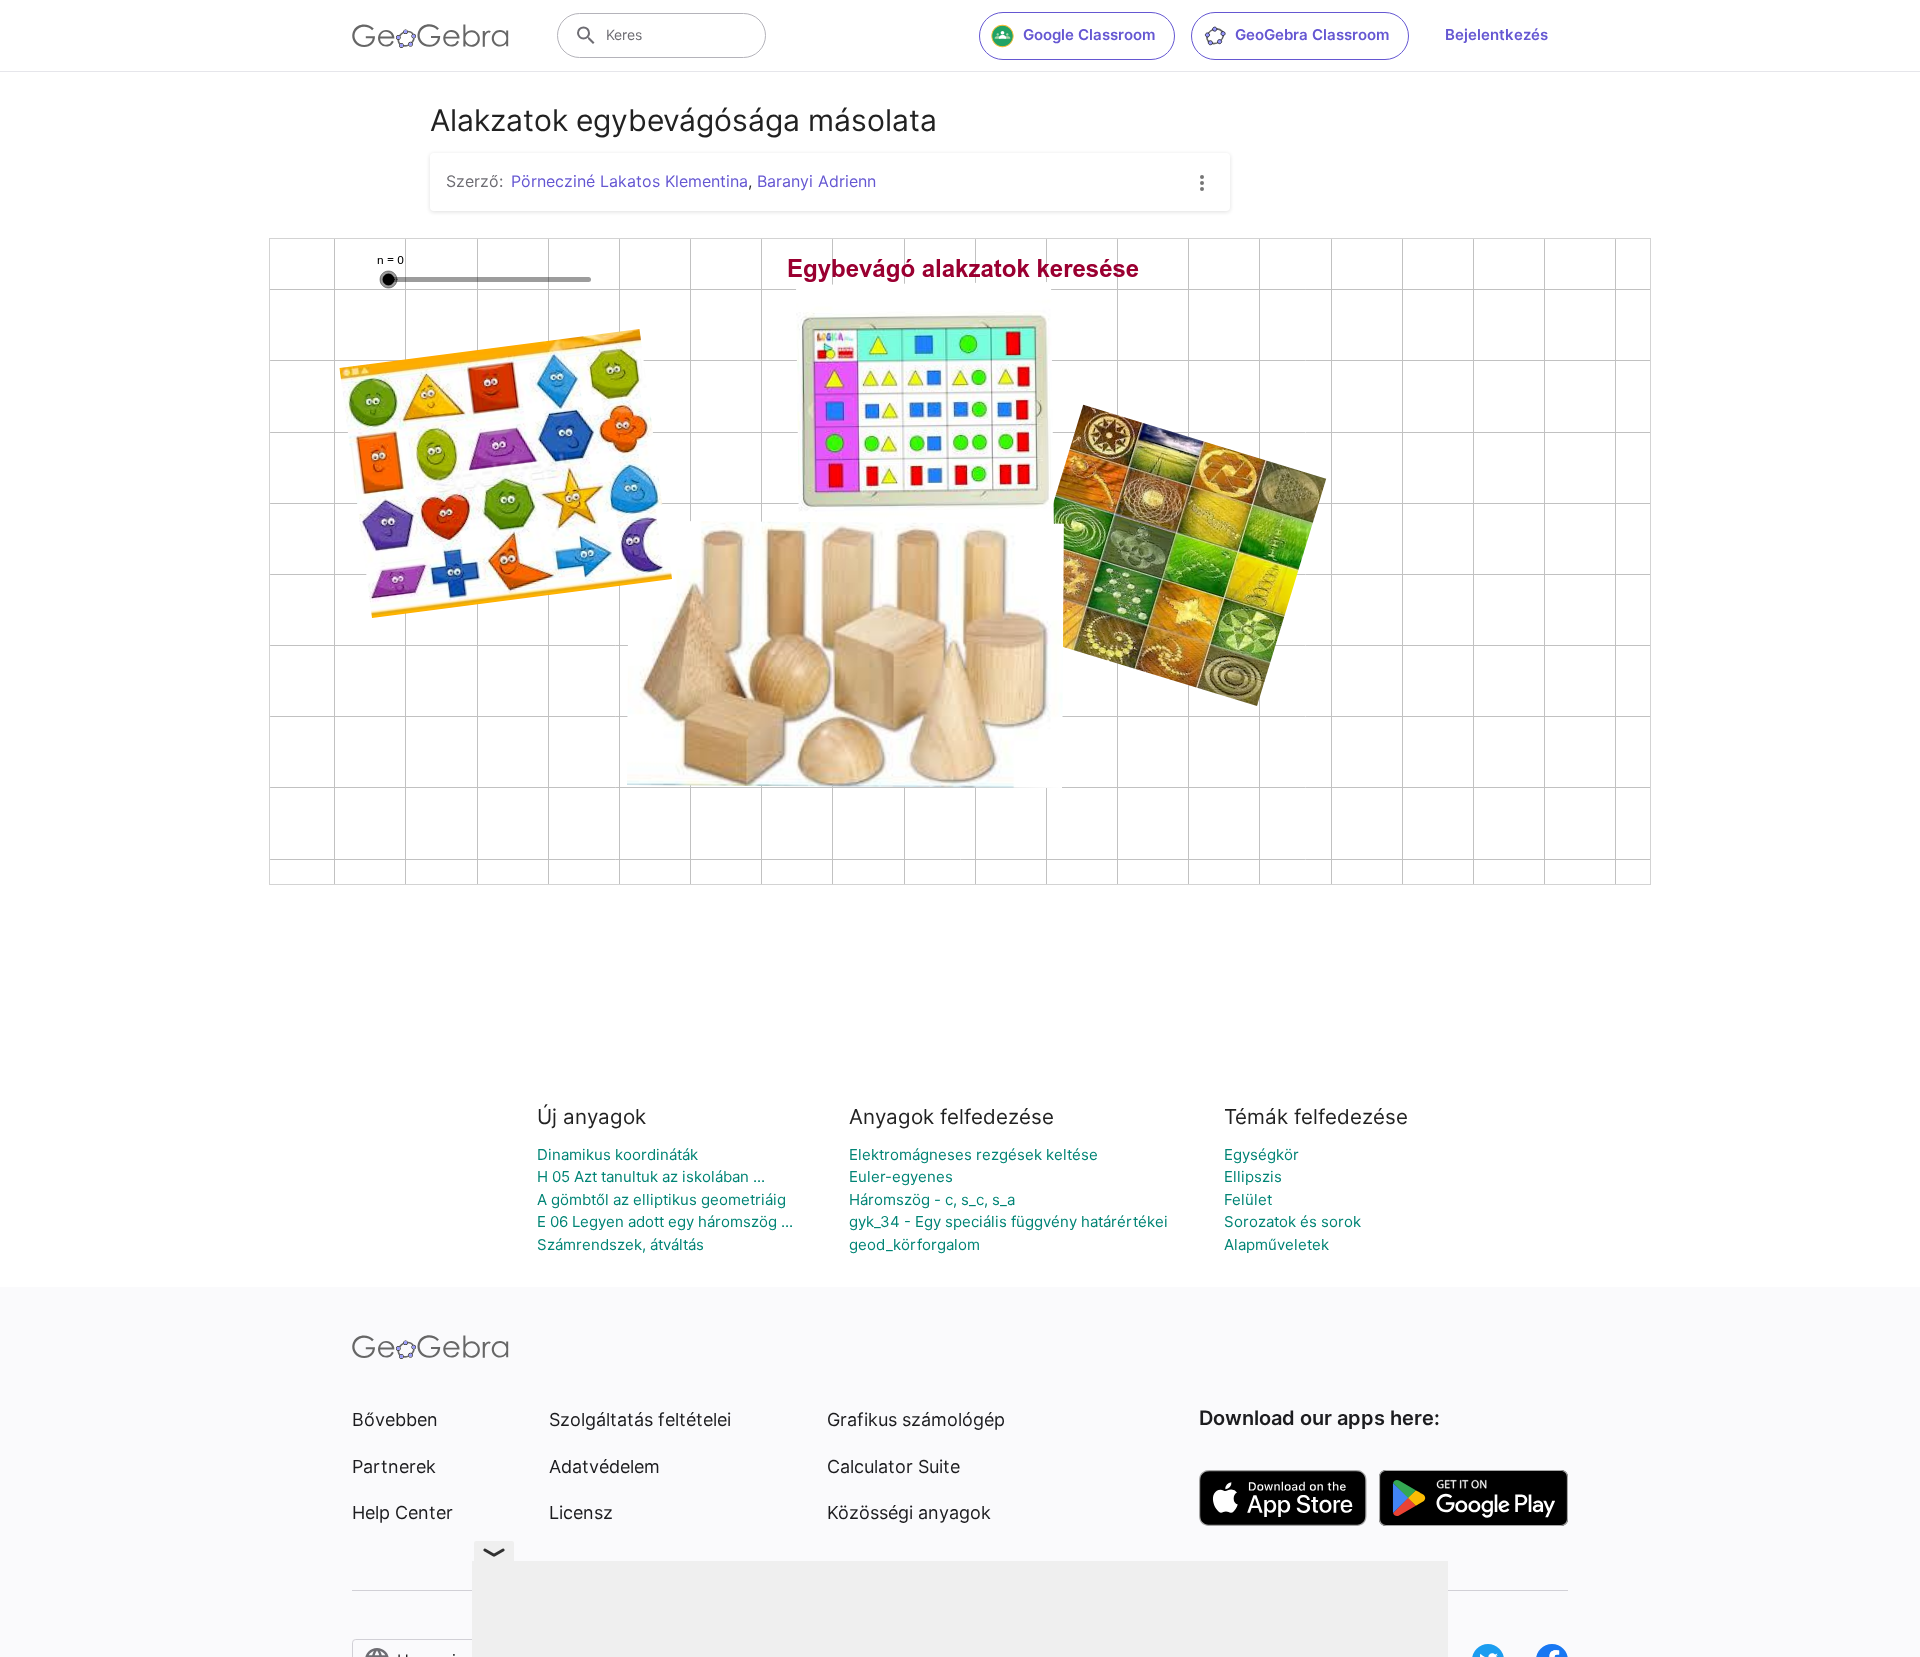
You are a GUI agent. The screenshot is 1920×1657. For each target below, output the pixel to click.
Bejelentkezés (1496, 34)
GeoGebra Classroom (1312, 34)
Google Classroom (1089, 34)
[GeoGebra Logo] (430, 36)
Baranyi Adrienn (816, 181)
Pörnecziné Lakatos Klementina (629, 181)
